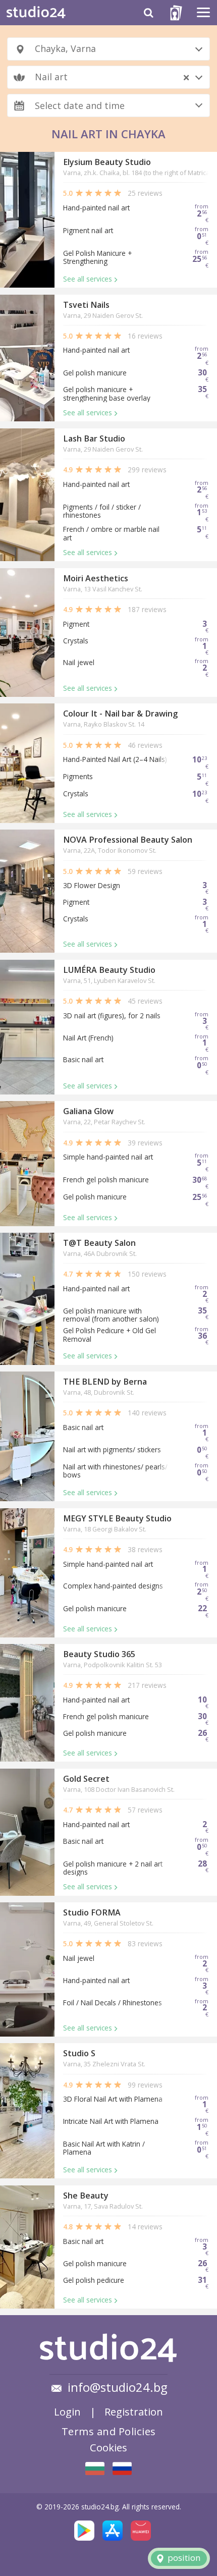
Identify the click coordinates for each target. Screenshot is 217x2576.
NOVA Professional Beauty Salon (128, 840)
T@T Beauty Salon (99, 1243)
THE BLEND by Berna (105, 1382)
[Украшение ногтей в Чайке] (122, 2468)
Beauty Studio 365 (99, 1654)
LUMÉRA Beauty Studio (109, 970)
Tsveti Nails (86, 305)
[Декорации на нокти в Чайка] (95, 2469)
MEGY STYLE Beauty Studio (117, 1518)
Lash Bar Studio (94, 439)
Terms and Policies (109, 2431)
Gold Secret (86, 1779)
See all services (88, 279)
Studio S (79, 2053)
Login (67, 2411)
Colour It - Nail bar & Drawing (120, 714)
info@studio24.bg (118, 2387)
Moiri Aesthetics (96, 578)
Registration (134, 2411)
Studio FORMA (92, 1912)
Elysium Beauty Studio (107, 162)
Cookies (108, 2447)
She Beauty (86, 2196)
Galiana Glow (88, 1111)
